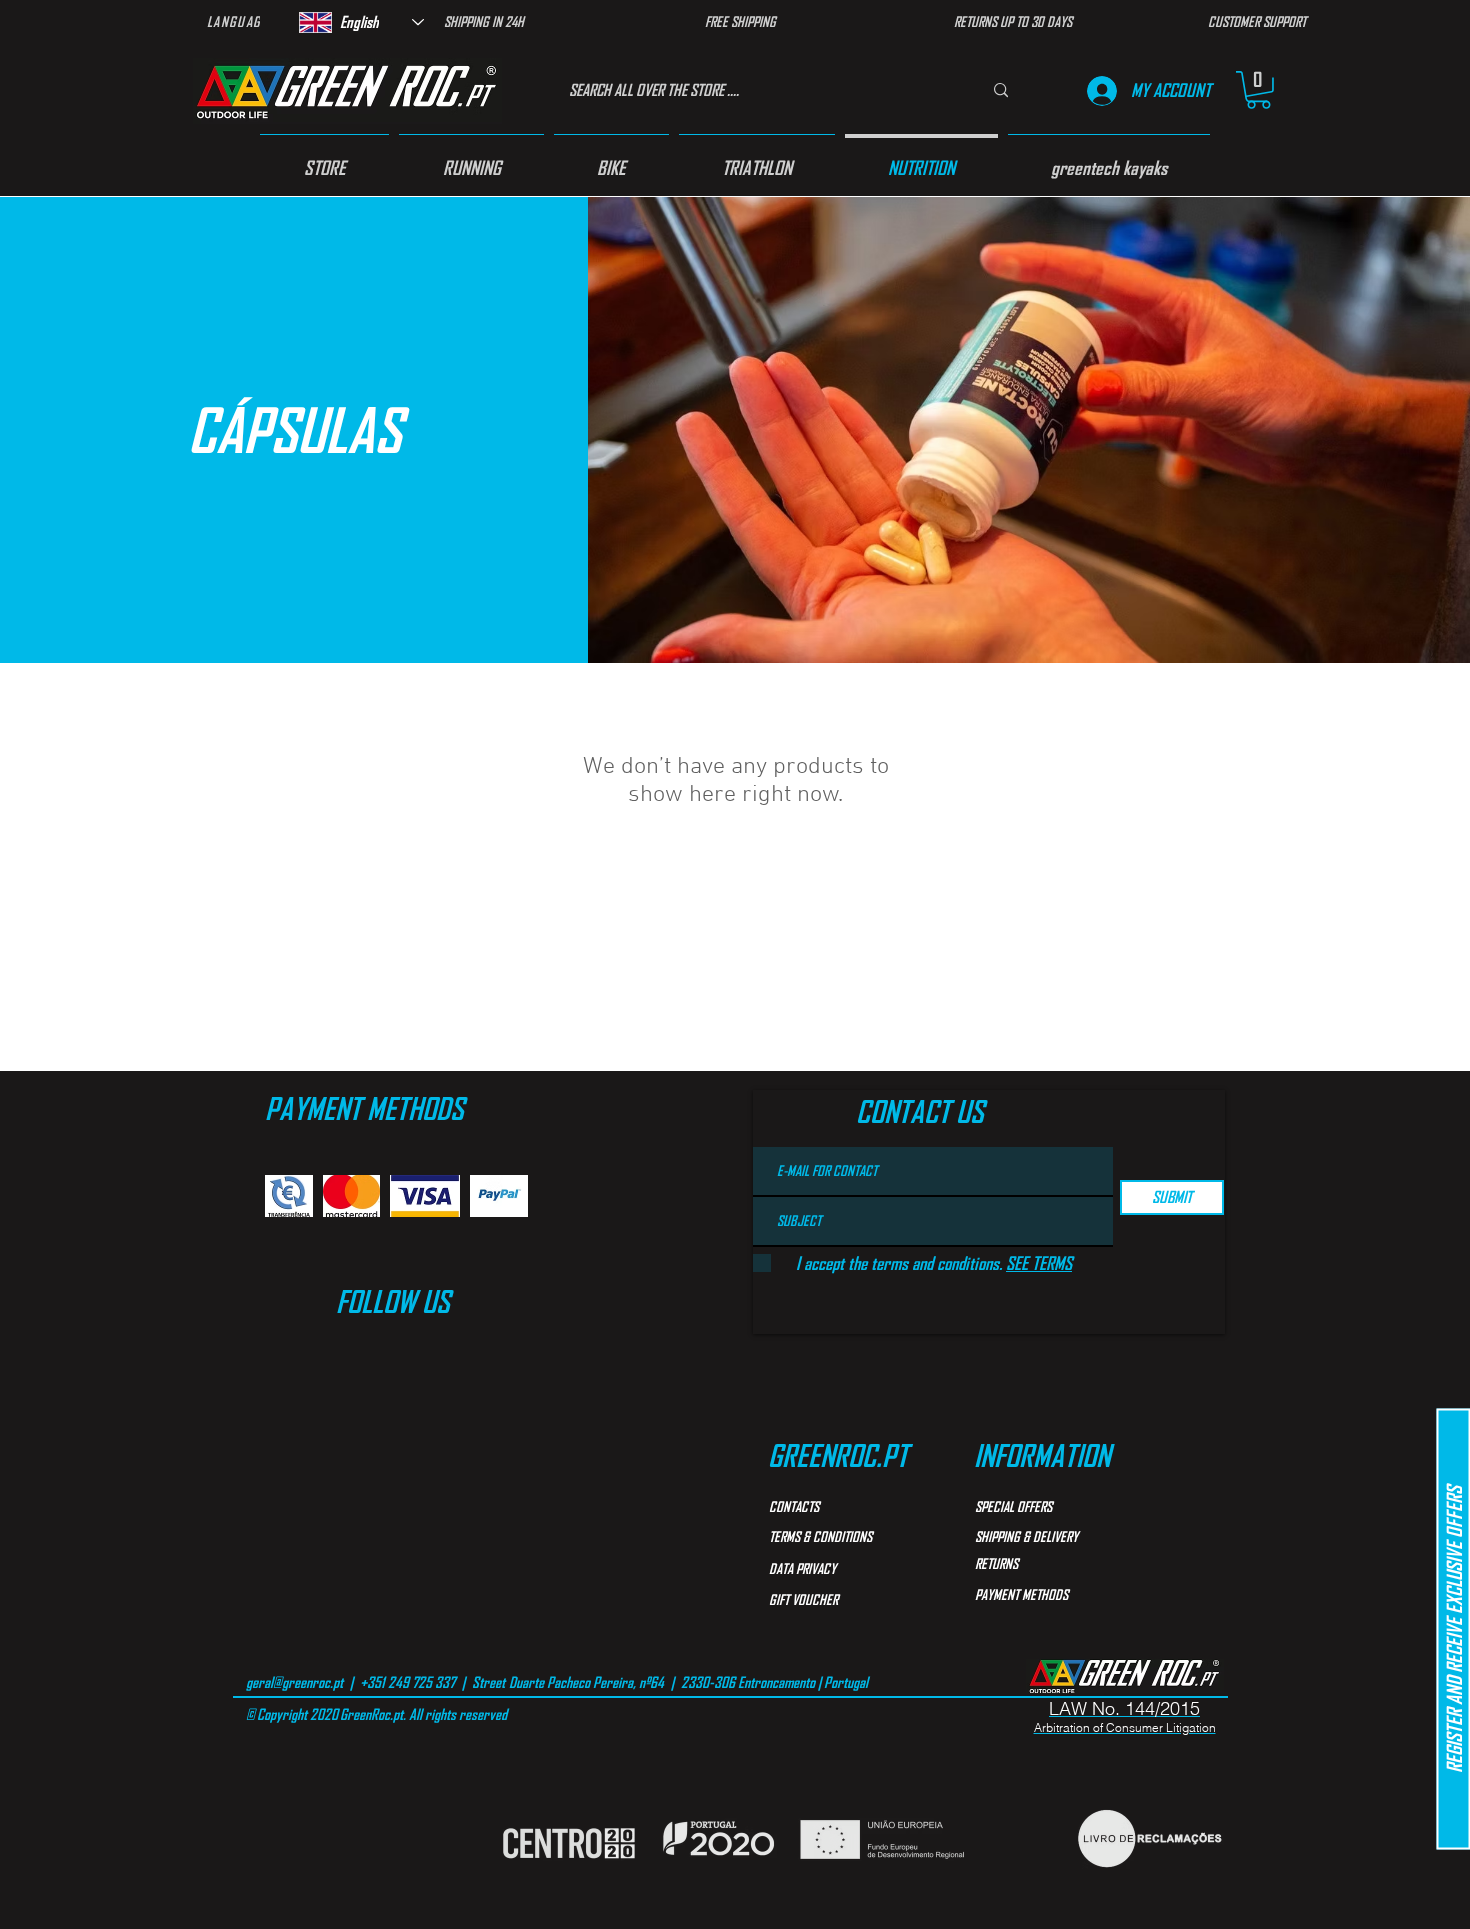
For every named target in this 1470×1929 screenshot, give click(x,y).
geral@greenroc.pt (294, 1682)
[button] (1258, 90)
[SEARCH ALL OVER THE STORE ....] (1000, 90)
